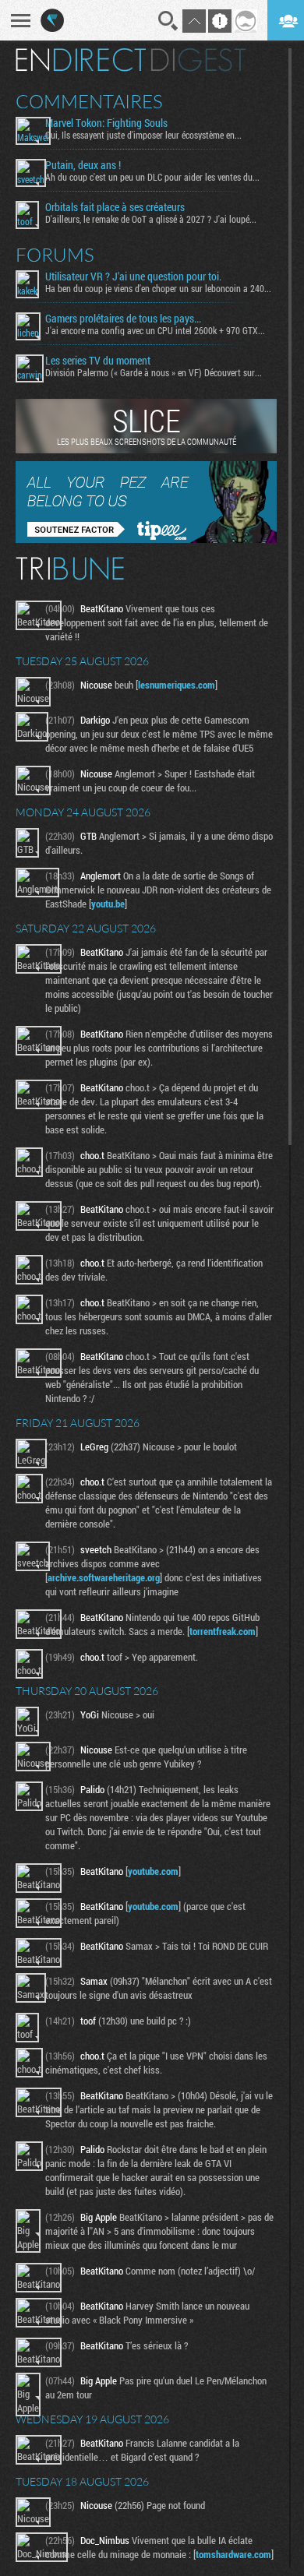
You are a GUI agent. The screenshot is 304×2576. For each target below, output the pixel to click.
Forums (55, 255)
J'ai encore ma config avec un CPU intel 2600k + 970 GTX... (155, 330)
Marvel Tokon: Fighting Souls (106, 123)
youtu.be (108, 904)
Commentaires (89, 101)
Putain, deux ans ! (83, 165)
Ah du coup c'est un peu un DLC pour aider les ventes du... (152, 177)
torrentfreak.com (223, 1631)
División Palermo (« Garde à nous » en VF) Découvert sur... (154, 372)
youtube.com (153, 1871)
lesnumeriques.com (177, 685)
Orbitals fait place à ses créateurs (115, 207)
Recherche (168, 21)
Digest (198, 60)
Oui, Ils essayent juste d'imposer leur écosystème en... (143, 135)
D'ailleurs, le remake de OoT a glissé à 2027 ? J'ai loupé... (151, 219)
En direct (81, 60)
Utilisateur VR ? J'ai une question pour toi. (133, 277)
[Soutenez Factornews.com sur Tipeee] (146, 539)
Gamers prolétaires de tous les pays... (123, 319)
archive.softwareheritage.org (104, 1577)
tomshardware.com (233, 2554)
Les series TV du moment (98, 361)
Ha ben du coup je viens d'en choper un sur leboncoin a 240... (158, 288)
